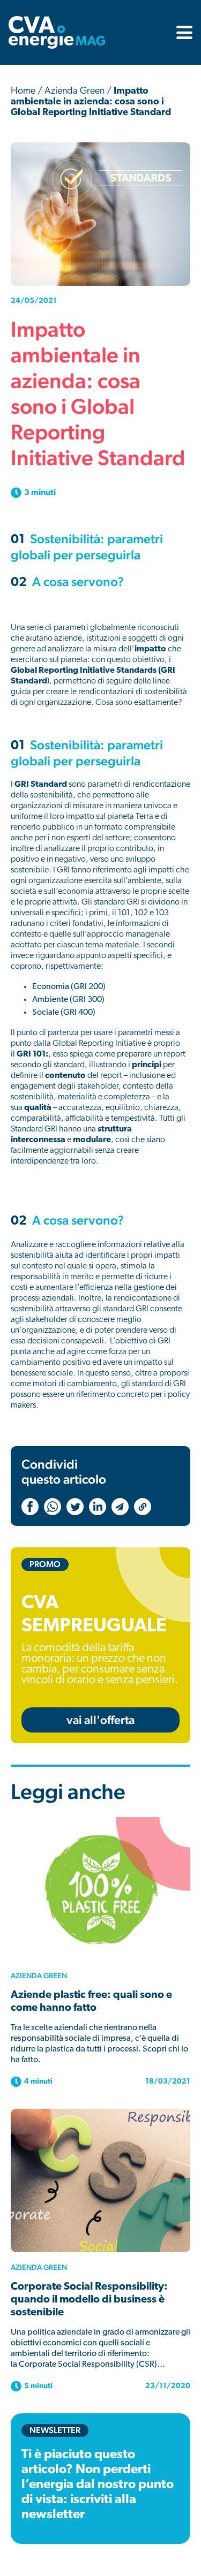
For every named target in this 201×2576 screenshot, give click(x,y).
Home (23, 92)
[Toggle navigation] (181, 32)
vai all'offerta (100, 1720)
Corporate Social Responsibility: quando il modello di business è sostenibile (89, 2300)
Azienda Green (75, 92)
